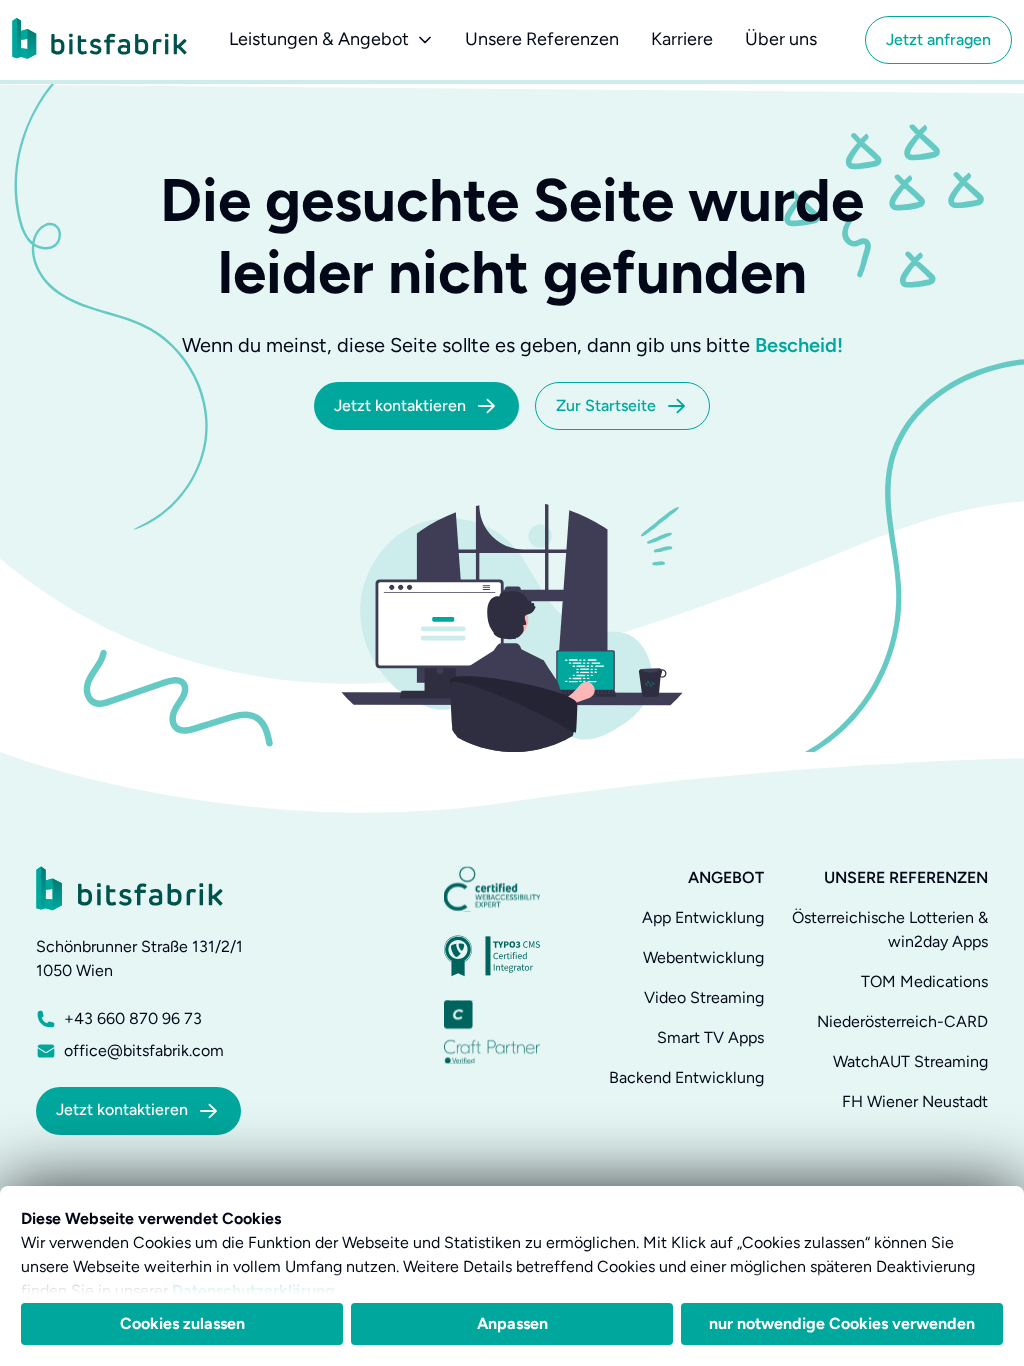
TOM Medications (924, 981)
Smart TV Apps (710, 1037)
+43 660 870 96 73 (133, 1018)
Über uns (781, 39)
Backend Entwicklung (686, 1077)
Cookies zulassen (182, 1323)
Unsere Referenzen (542, 39)
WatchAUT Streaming (910, 1061)
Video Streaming (704, 997)
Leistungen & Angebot (319, 39)
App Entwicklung (703, 917)
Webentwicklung (703, 957)
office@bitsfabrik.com (144, 1050)
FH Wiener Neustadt (915, 1101)
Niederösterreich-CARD (902, 1021)
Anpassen (512, 1323)
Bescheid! (799, 345)
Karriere (682, 39)
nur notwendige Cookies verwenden (842, 1323)
